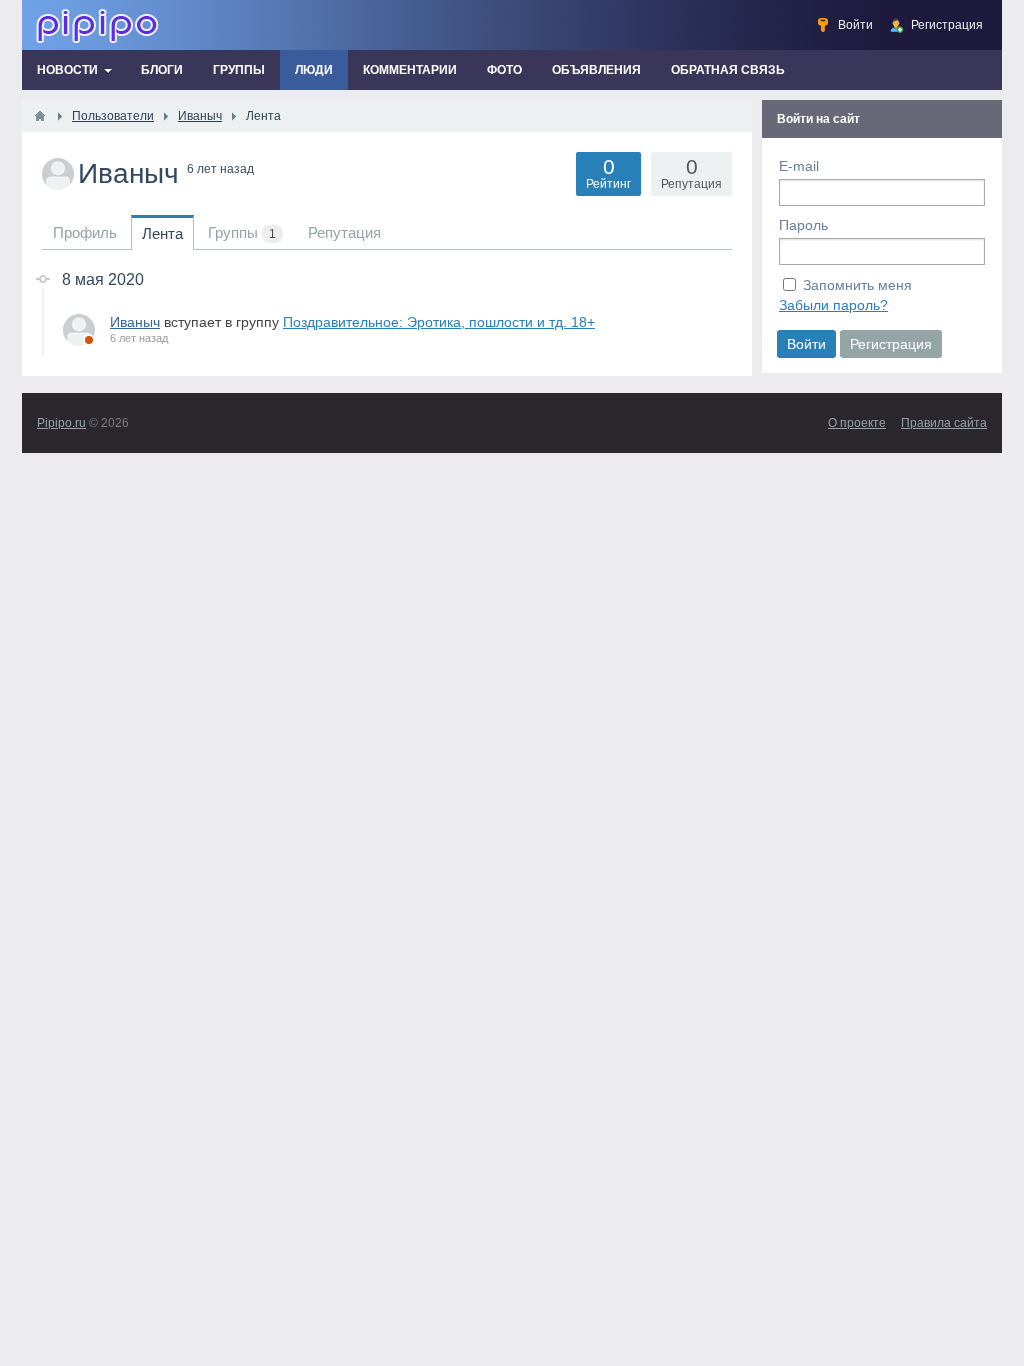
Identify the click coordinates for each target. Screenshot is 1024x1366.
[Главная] (40, 116)
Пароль (803, 225)
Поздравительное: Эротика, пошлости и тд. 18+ (439, 322)
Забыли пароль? (833, 305)
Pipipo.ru (61, 423)
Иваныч (135, 322)
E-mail (799, 166)
